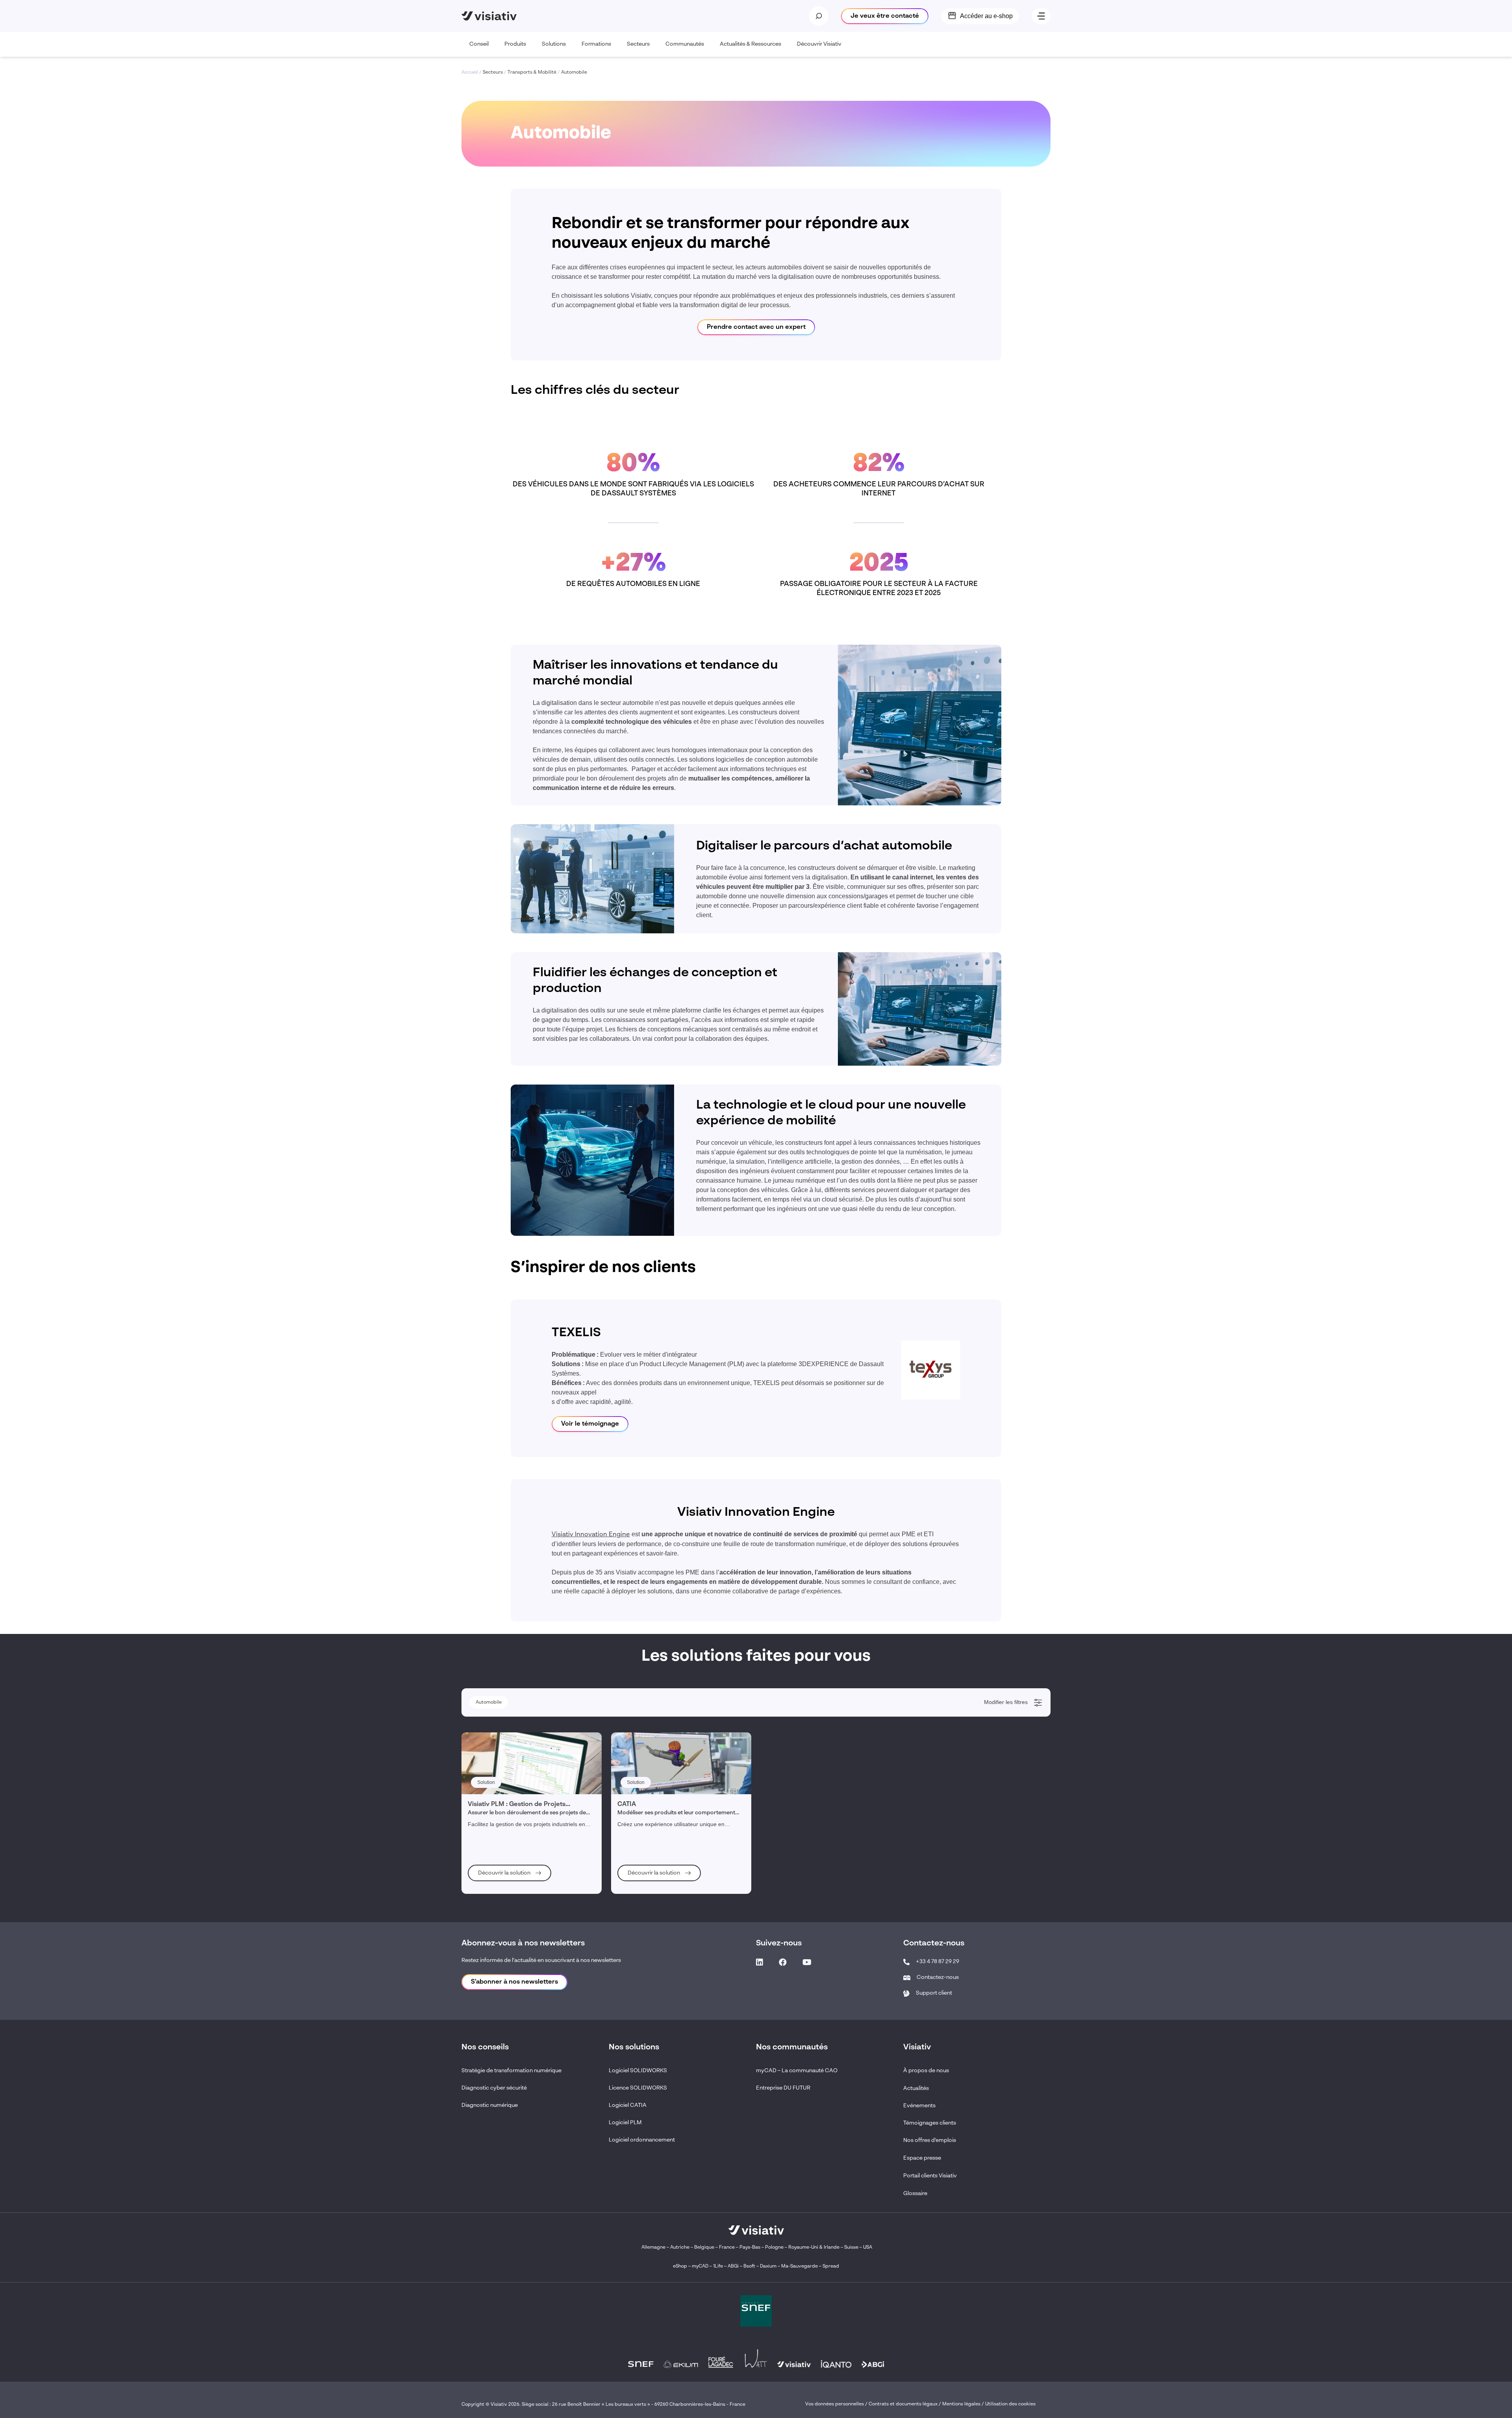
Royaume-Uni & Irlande (814, 2247)
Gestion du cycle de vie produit (510, 1818)
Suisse (851, 2247)
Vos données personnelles (835, 2404)
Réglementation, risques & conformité (518, 1829)
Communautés (685, 44)
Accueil (470, 72)
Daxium (768, 2266)
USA (868, 2247)
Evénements (919, 2106)
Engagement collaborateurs (507, 1839)
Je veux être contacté (885, 16)
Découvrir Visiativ (819, 44)
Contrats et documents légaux (903, 2404)
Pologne (774, 2247)
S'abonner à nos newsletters (514, 1982)
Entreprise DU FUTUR (783, 2088)
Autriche (680, 2247)
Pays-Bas (750, 2247)
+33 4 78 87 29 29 (938, 1962)
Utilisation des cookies (1010, 2404)
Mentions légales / (964, 2404)
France (727, 2247)
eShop (680, 2266)
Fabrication (490, 1786)
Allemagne (653, 2247)
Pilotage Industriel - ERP (504, 1765)
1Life (718, 2266)
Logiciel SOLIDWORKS (638, 2071)
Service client (492, 1808)
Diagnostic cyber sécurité (494, 2088)
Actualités (916, 2088)
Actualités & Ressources (750, 44)
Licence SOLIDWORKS (638, 2088)
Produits (515, 44)
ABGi (733, 2266)
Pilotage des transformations (508, 1861)
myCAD (700, 2266)
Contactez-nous (938, 1977)
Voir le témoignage (590, 1424)
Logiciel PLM (625, 2123)
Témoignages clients (930, 2123)
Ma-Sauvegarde (799, 2266)
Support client (934, 1993)
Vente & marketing (497, 1797)
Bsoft (749, 2266)
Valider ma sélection (1000, 1894)
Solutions (554, 44)
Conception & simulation (504, 1776)
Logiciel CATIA (628, 2105)
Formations (596, 44)
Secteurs (638, 44)
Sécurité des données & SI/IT (509, 1744)
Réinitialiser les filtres (502, 1894)
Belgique (705, 2247)
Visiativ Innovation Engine (591, 1535)
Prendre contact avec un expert (756, 327)
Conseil (479, 44)
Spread (831, 2266)
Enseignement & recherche (507, 1754)
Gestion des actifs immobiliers (510, 1850)
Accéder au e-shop (986, 16)
